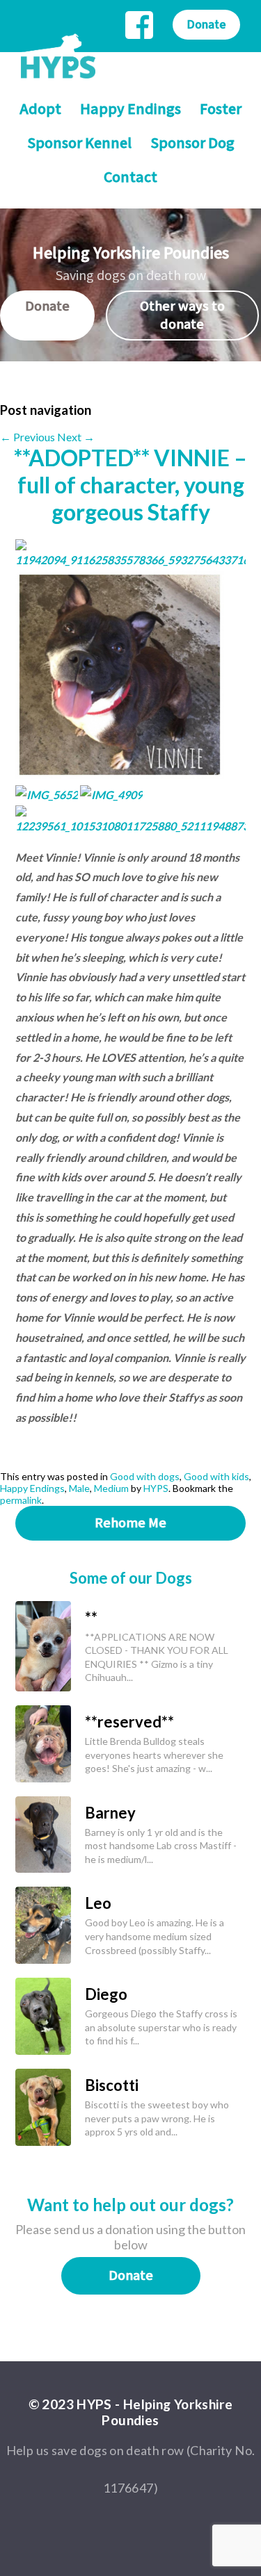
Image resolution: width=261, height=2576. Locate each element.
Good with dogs (145, 1476)
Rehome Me (130, 1523)
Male (79, 1488)
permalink (21, 1500)
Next (76, 437)
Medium (111, 1488)
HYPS (156, 1488)
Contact (130, 178)
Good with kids (216, 1476)
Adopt (40, 109)
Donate (206, 25)
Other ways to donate (182, 315)
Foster (221, 109)
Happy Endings (130, 109)
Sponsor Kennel (79, 143)
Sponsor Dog (192, 143)
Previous (27, 437)
